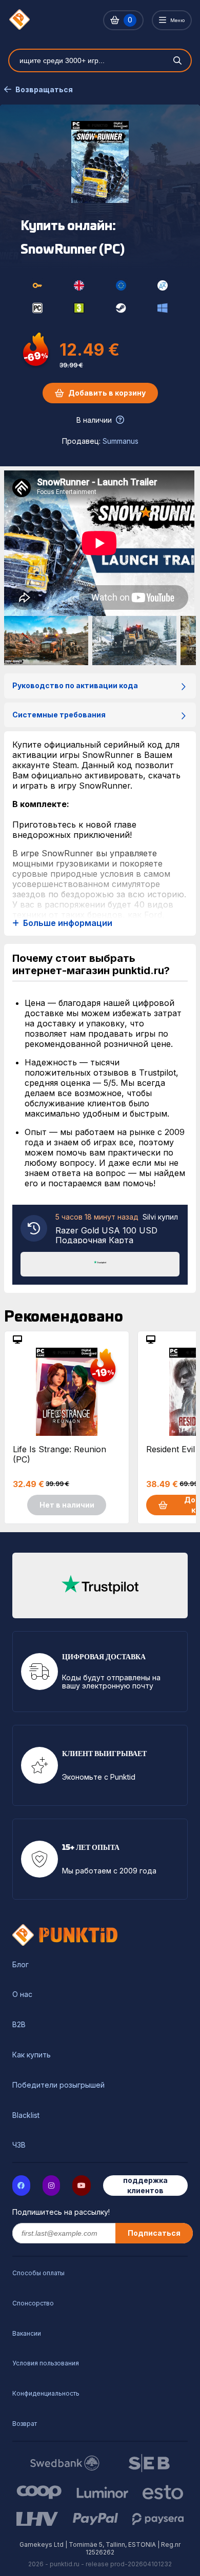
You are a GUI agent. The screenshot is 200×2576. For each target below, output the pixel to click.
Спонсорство (33, 2303)
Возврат (25, 2424)
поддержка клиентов (145, 2185)
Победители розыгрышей (58, 2085)
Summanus (121, 441)
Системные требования (59, 715)
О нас (22, 1994)
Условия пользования (46, 2363)
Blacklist (26, 2115)
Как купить (32, 2055)
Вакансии (27, 2333)
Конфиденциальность (46, 2393)
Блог (21, 1965)
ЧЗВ (19, 2145)
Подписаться (154, 2233)
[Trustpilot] (100, 1263)
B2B (19, 2025)
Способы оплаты (38, 2273)
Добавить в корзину (107, 393)
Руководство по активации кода (75, 685)
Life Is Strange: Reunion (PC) (59, 1454)
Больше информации (68, 923)
